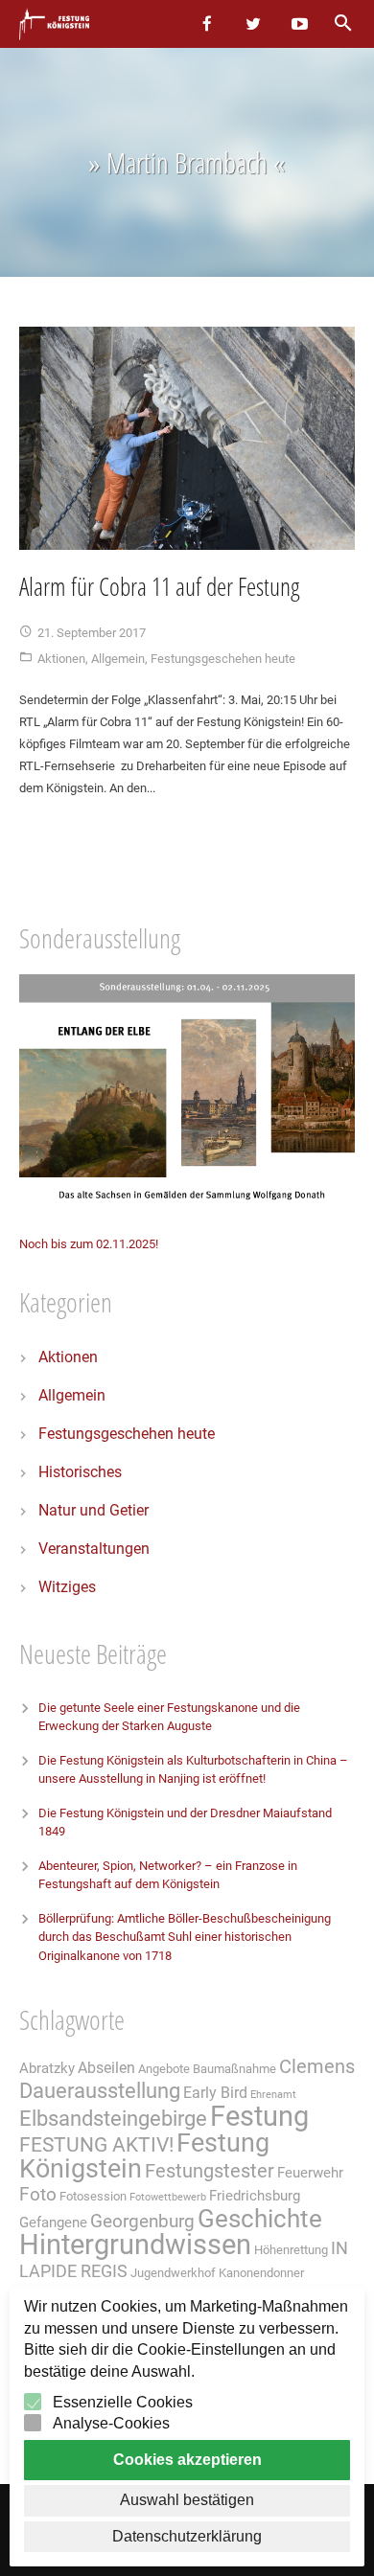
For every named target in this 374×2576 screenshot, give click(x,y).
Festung (259, 2116)
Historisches (80, 1472)
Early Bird (215, 2093)
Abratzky (47, 2068)
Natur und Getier (93, 1510)
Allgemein (118, 659)
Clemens (317, 2067)
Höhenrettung (291, 2250)
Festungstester (210, 2171)
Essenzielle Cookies (123, 2402)
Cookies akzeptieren (187, 2460)
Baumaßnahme (234, 2069)
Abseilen (106, 2068)
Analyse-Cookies (111, 2423)
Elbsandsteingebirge (113, 2119)
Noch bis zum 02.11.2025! (89, 1244)
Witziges (67, 1587)
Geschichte (260, 2219)
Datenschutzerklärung (187, 2536)
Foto (38, 2195)
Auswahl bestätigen (187, 2500)
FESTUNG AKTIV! (96, 2144)
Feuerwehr (310, 2173)
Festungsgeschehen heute (223, 659)
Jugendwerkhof (173, 2273)
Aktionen (61, 659)
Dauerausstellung (100, 2091)
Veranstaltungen (94, 1549)
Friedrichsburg (255, 2196)
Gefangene (53, 2223)
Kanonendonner (261, 2273)
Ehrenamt (273, 2095)
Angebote (164, 2069)
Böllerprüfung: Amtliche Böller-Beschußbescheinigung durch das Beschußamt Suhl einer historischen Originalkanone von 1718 (185, 1937)
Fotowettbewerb (168, 2197)
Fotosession (93, 2196)
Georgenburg (142, 2222)
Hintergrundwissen (135, 2245)
